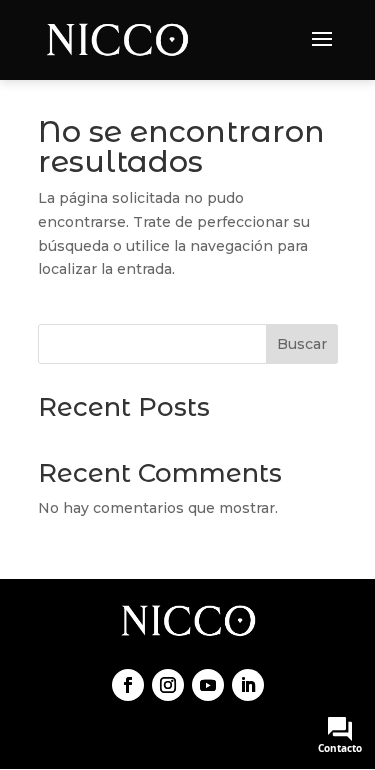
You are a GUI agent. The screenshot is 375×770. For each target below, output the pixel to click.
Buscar (302, 344)
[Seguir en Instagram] (168, 685)
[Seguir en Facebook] (128, 685)
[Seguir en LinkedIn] (248, 685)
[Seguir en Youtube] (208, 685)
